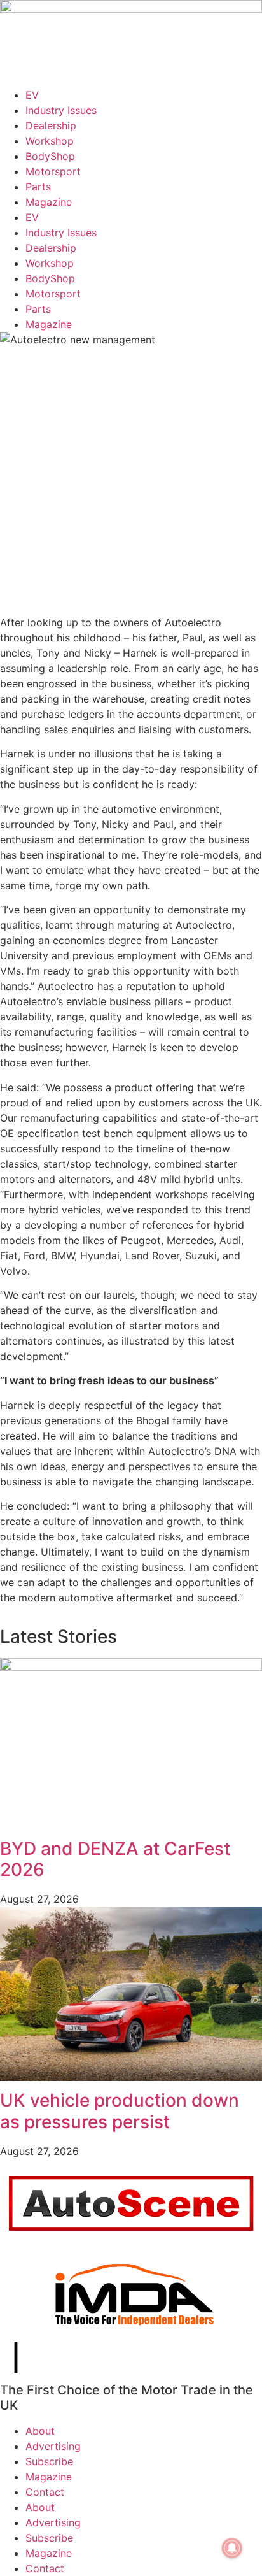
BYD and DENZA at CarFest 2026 (115, 1859)
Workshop (50, 141)
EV (32, 95)
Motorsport (53, 171)
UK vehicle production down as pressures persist (120, 2111)
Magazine (49, 202)
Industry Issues (61, 110)
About (40, 2431)
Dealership (51, 125)
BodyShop (50, 156)
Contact (45, 2492)
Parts (38, 187)
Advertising (53, 2446)
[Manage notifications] (232, 2548)
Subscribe (49, 2461)
